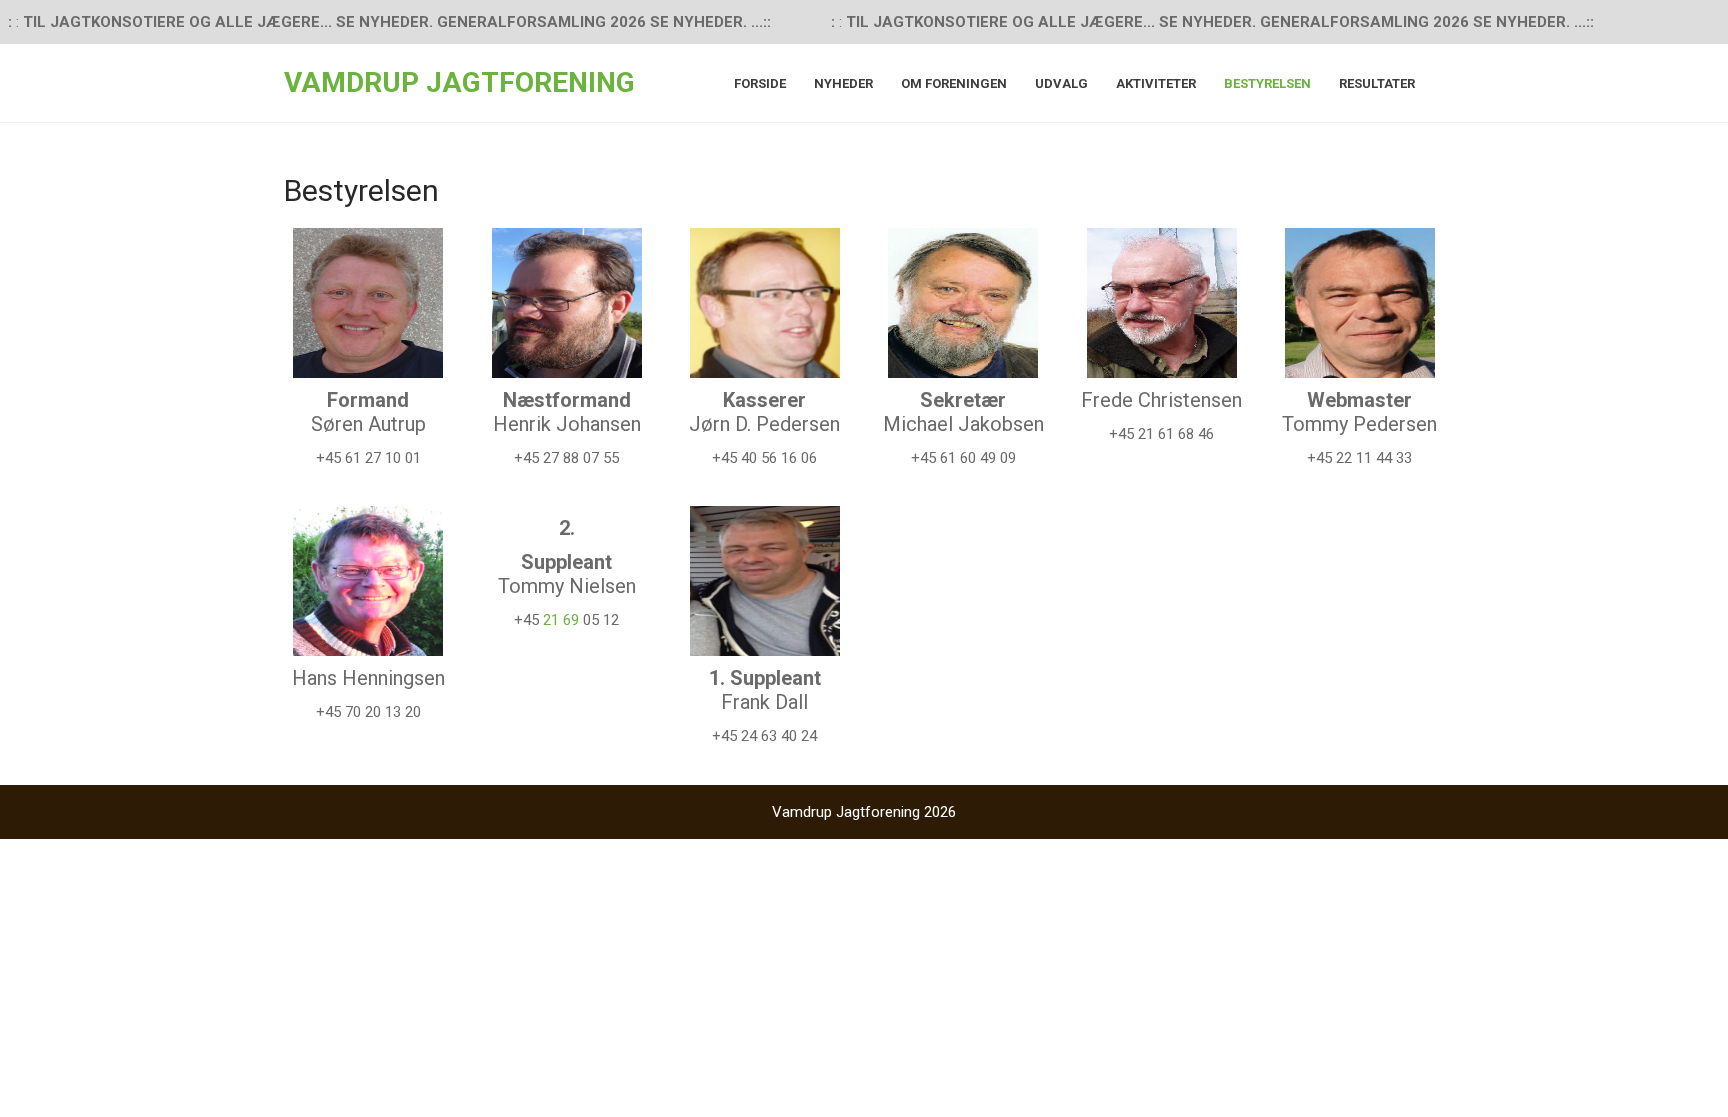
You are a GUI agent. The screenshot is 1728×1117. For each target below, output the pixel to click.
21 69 (563, 620)
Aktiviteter (1156, 83)
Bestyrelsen (1267, 83)
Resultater (1377, 83)
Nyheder (843, 83)
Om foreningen (954, 83)
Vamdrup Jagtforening (459, 82)
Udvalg (1061, 83)
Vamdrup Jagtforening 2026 (864, 812)
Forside (760, 83)
